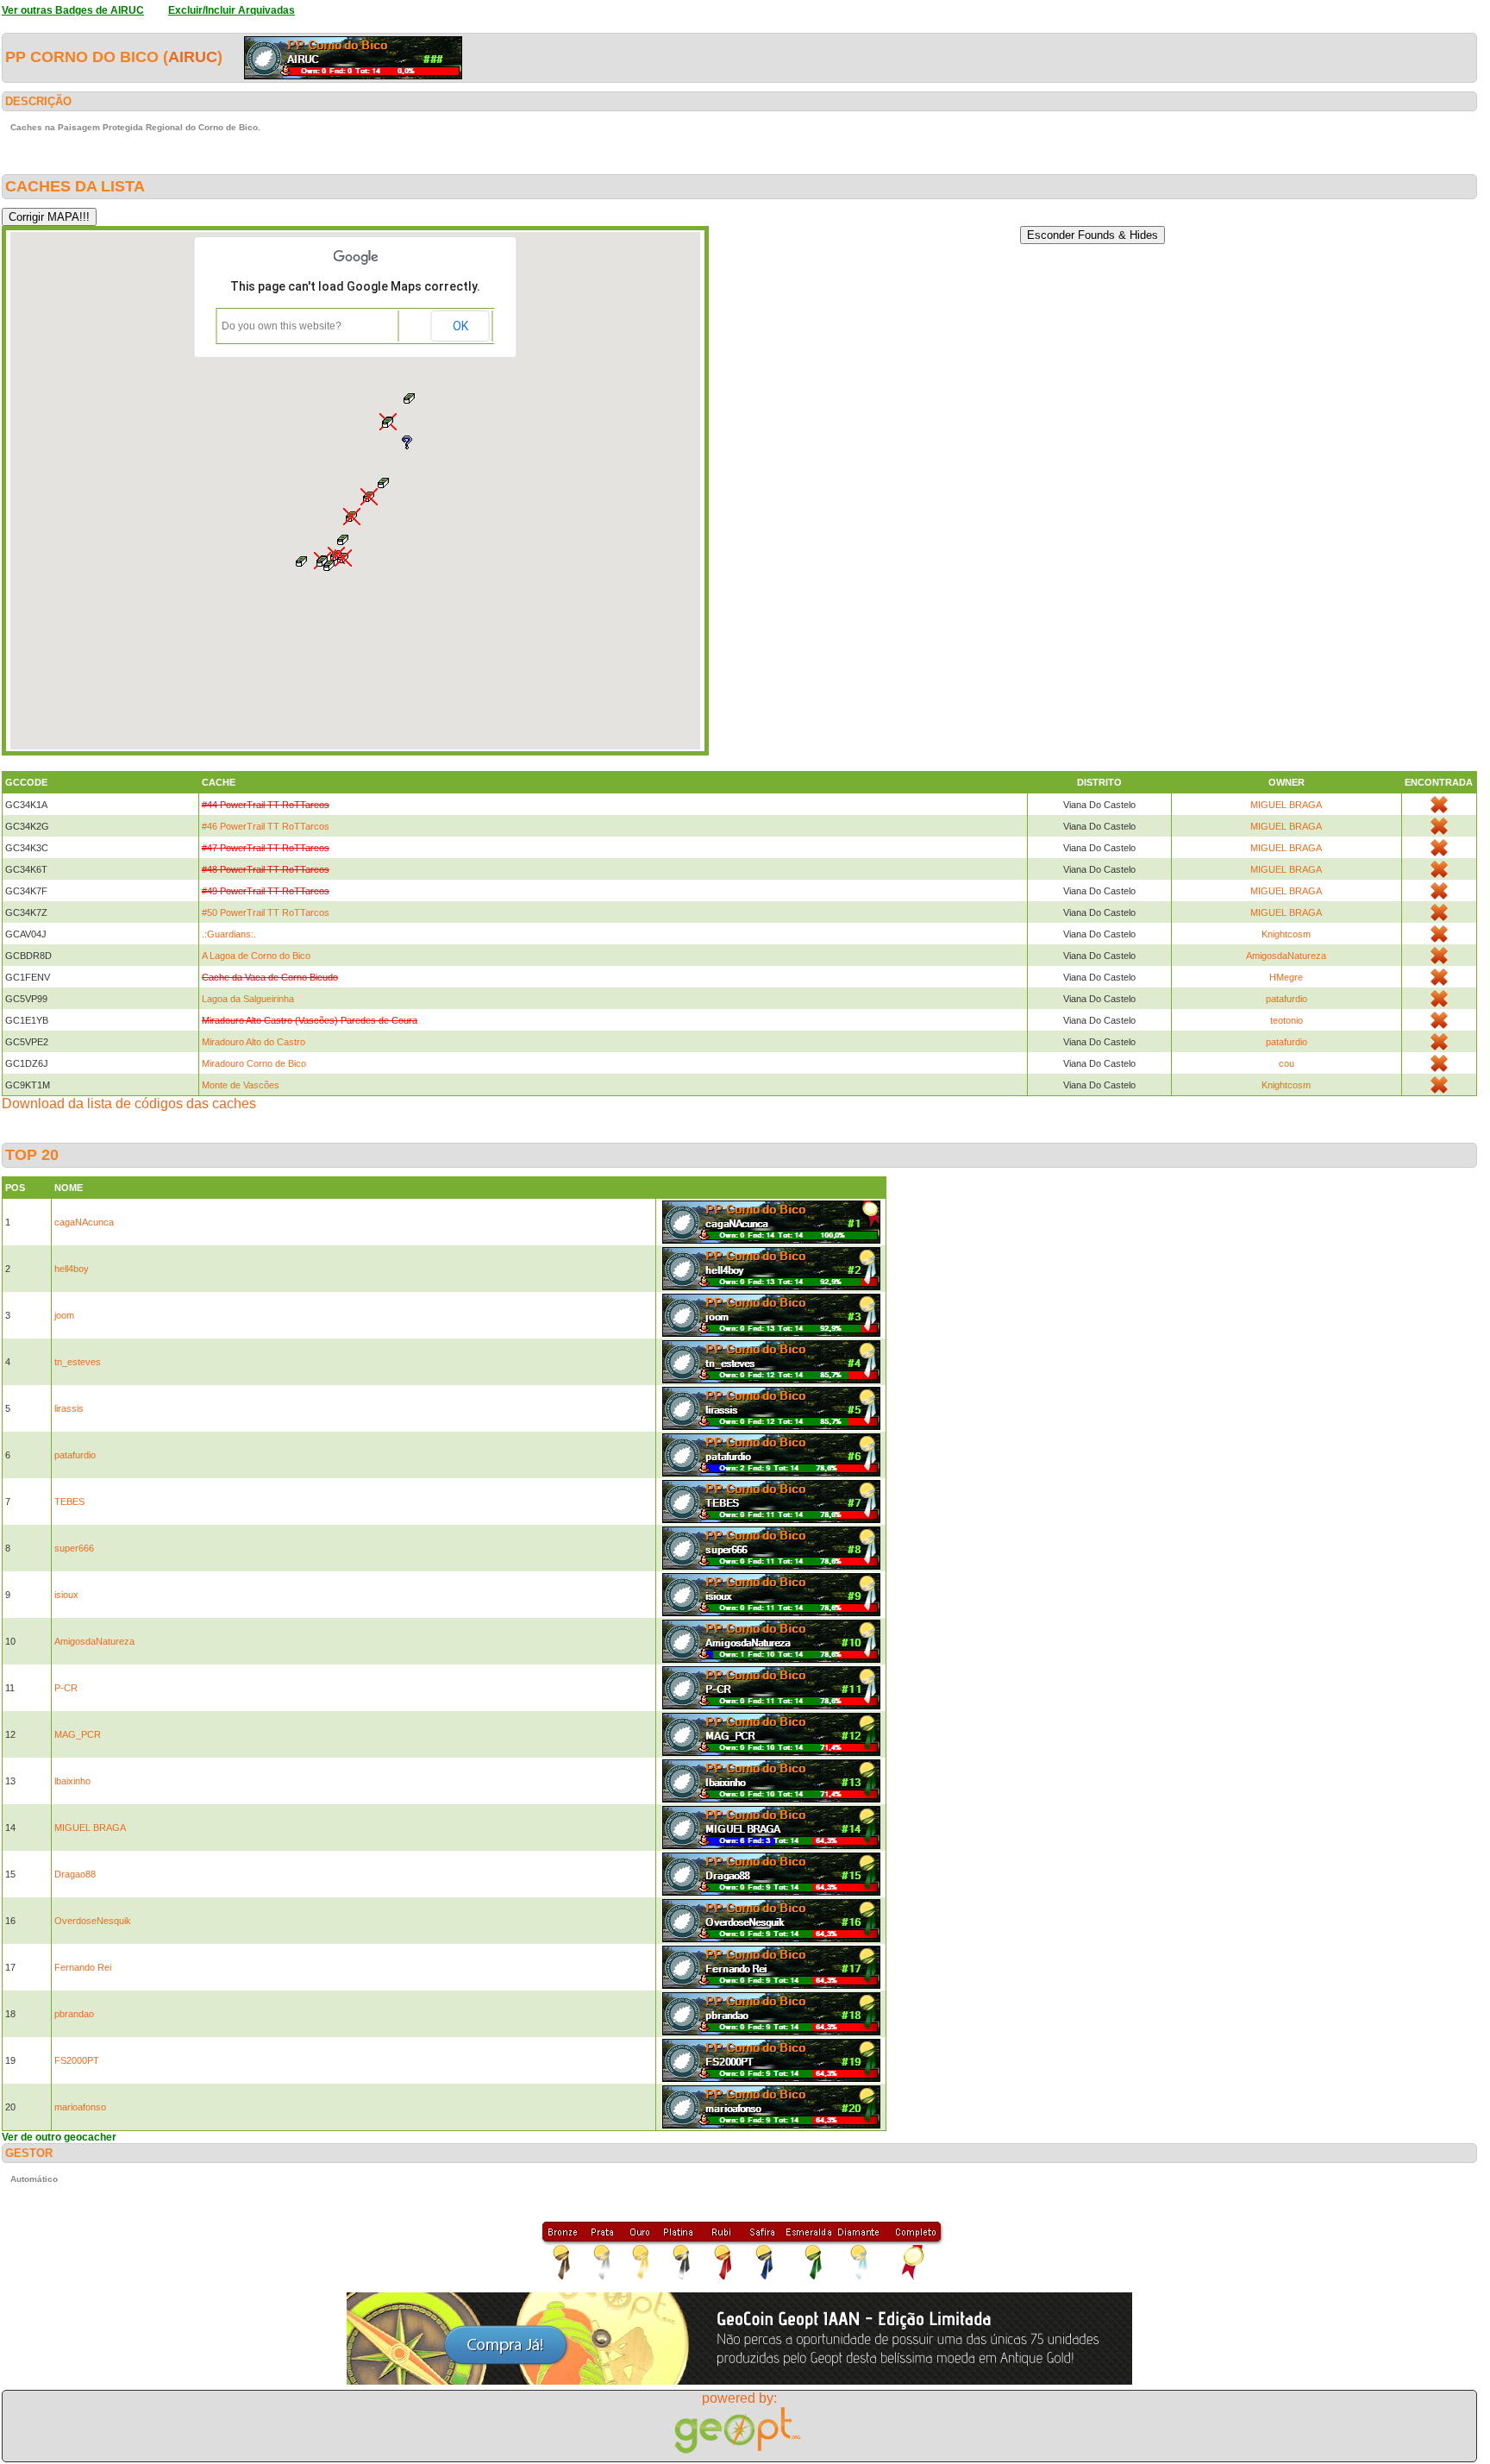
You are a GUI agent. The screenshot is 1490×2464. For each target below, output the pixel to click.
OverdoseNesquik (93, 1921)
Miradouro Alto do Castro (254, 1042)
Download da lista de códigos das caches (129, 1103)
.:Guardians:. (229, 934)
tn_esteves (78, 1362)
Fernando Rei (83, 1967)
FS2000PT (77, 2060)
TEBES (69, 1502)
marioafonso (80, 2107)
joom (64, 1315)
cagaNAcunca (84, 1222)
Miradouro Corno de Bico (254, 1063)
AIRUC (193, 57)
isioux (66, 1595)
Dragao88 (75, 1874)
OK (460, 326)
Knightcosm (1286, 934)
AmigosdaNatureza (1286, 956)
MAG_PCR (78, 1734)
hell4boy (72, 1269)
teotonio (1287, 1020)
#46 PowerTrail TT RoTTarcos (266, 826)
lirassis (69, 1408)
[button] (329, 566)
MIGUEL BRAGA (1286, 805)
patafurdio (1287, 999)
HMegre (1286, 977)
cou (1287, 1063)
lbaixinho (72, 1781)
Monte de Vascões (241, 1085)
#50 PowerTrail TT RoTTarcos (266, 912)
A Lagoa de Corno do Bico (256, 956)
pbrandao (74, 2014)
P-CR (66, 1688)
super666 (74, 1548)
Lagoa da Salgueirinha (248, 999)
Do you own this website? (282, 326)
